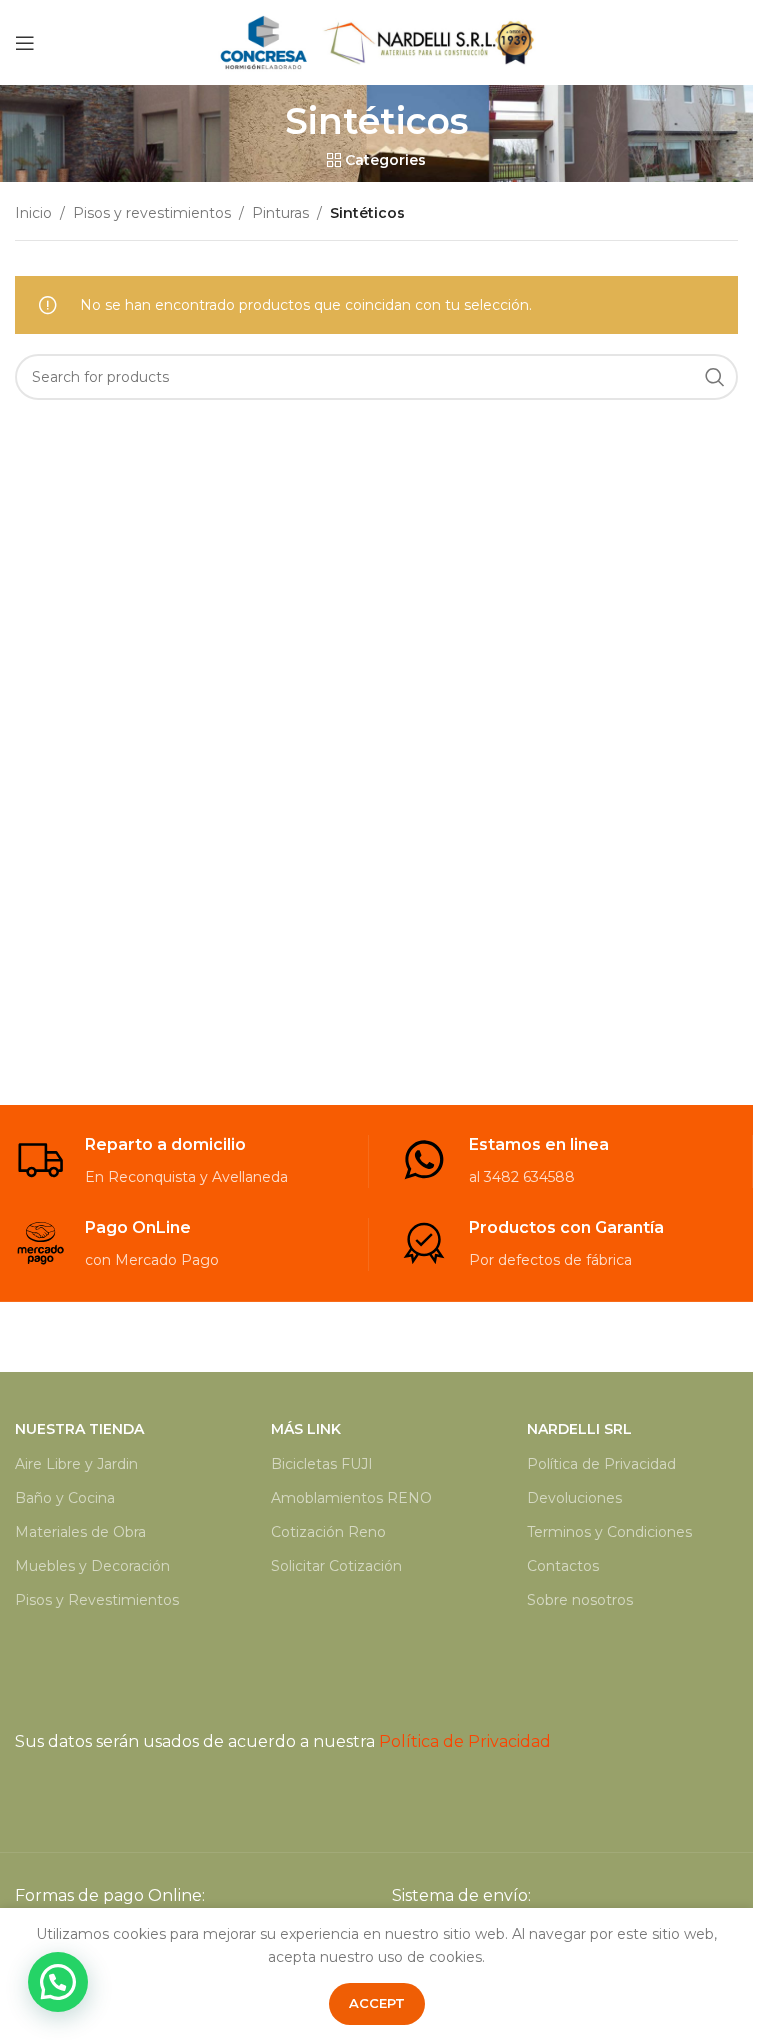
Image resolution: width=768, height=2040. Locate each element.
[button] (58, 1982)
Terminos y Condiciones (609, 1532)
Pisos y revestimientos (152, 213)
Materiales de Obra (80, 1532)
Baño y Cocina (65, 1498)
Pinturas (280, 213)
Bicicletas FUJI (322, 1464)
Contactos (563, 1566)
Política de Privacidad (601, 1464)
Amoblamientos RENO (351, 1498)
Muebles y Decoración (92, 1566)
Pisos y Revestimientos (97, 1600)
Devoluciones (574, 1498)
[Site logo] (377, 41)
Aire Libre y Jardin (76, 1464)
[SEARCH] (715, 377)
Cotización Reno (328, 1532)
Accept (377, 2003)
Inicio (33, 213)
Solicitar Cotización (336, 1566)
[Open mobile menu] (25, 43)
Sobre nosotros (580, 1600)
